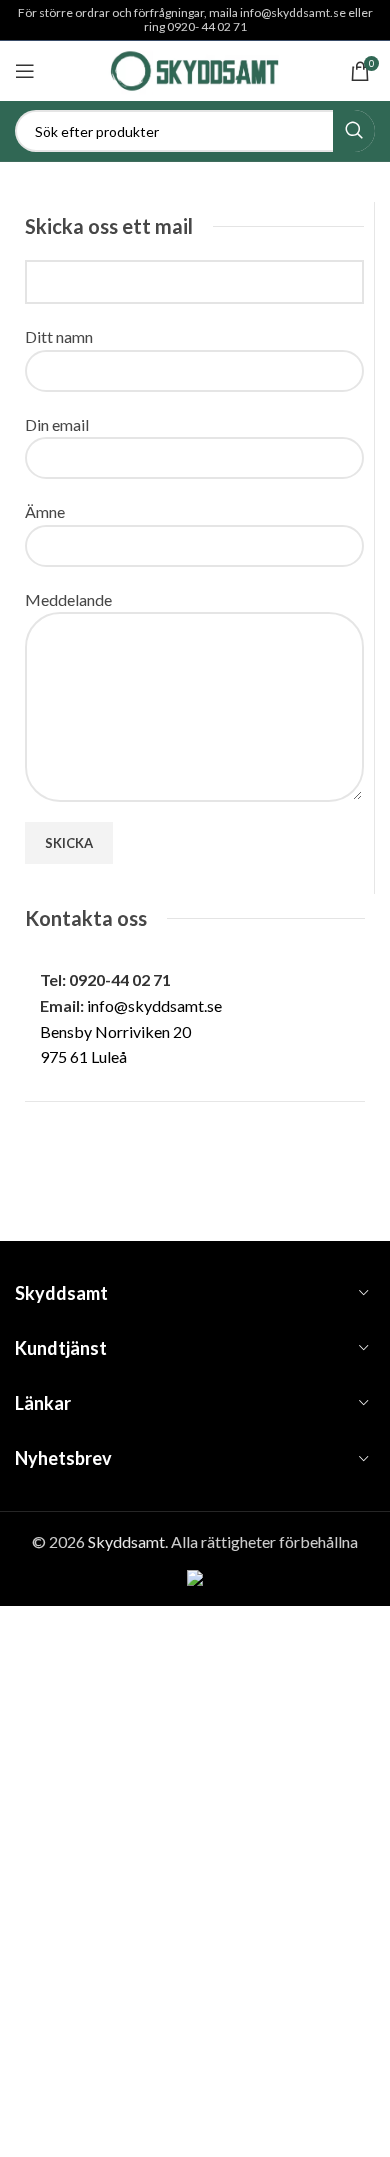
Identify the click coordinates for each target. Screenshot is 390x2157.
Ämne (45, 511)
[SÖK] (354, 131)
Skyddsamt (126, 1541)
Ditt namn (59, 336)
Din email (57, 424)
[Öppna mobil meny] (25, 71)
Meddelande (68, 599)
